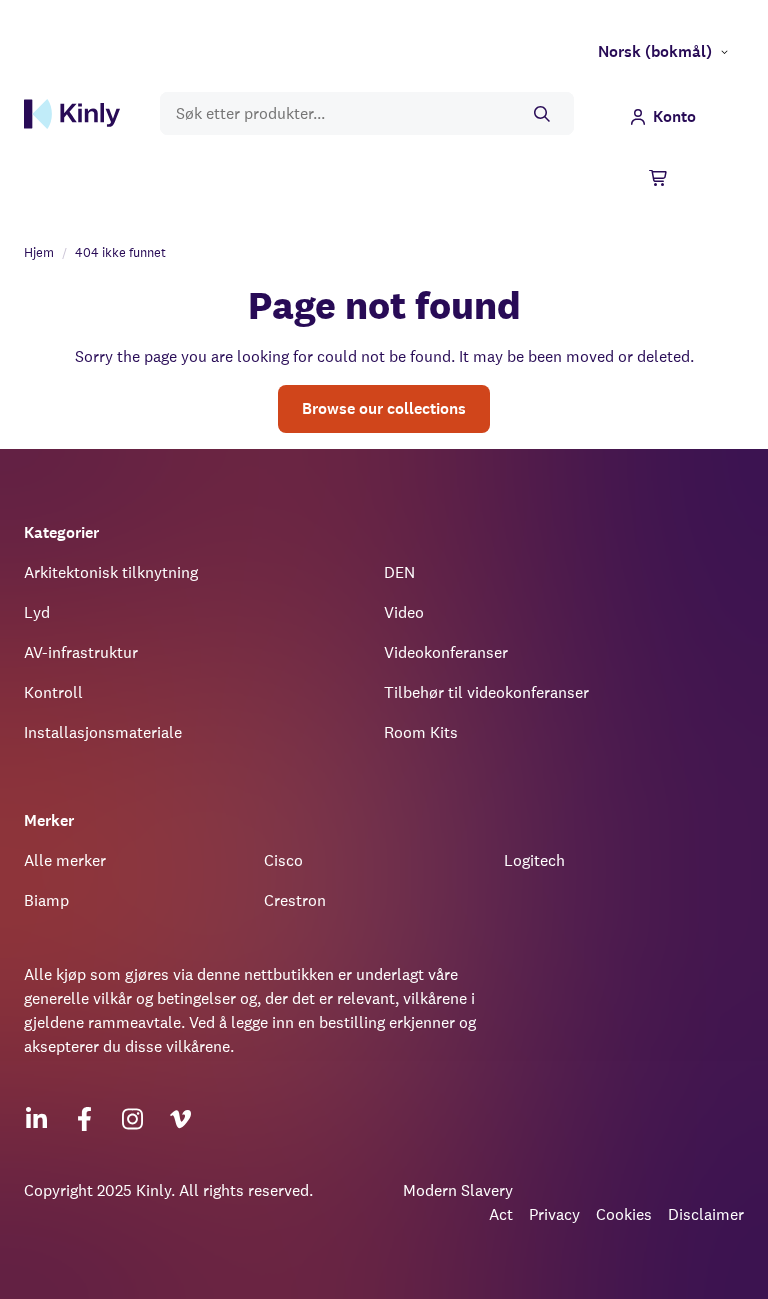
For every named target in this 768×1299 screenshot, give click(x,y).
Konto (674, 116)
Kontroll (53, 692)
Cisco (283, 860)
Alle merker (65, 860)
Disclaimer (706, 1214)
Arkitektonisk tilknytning (111, 572)
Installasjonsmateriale (103, 732)
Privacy (554, 1214)
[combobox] (367, 113)
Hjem (39, 252)
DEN (399, 572)
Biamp (46, 900)
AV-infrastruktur (81, 652)
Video (404, 612)
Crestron (295, 900)
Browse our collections (384, 408)
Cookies (624, 1214)
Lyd (37, 612)
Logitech (534, 860)
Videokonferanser (446, 652)
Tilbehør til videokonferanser (486, 692)
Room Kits (421, 732)
